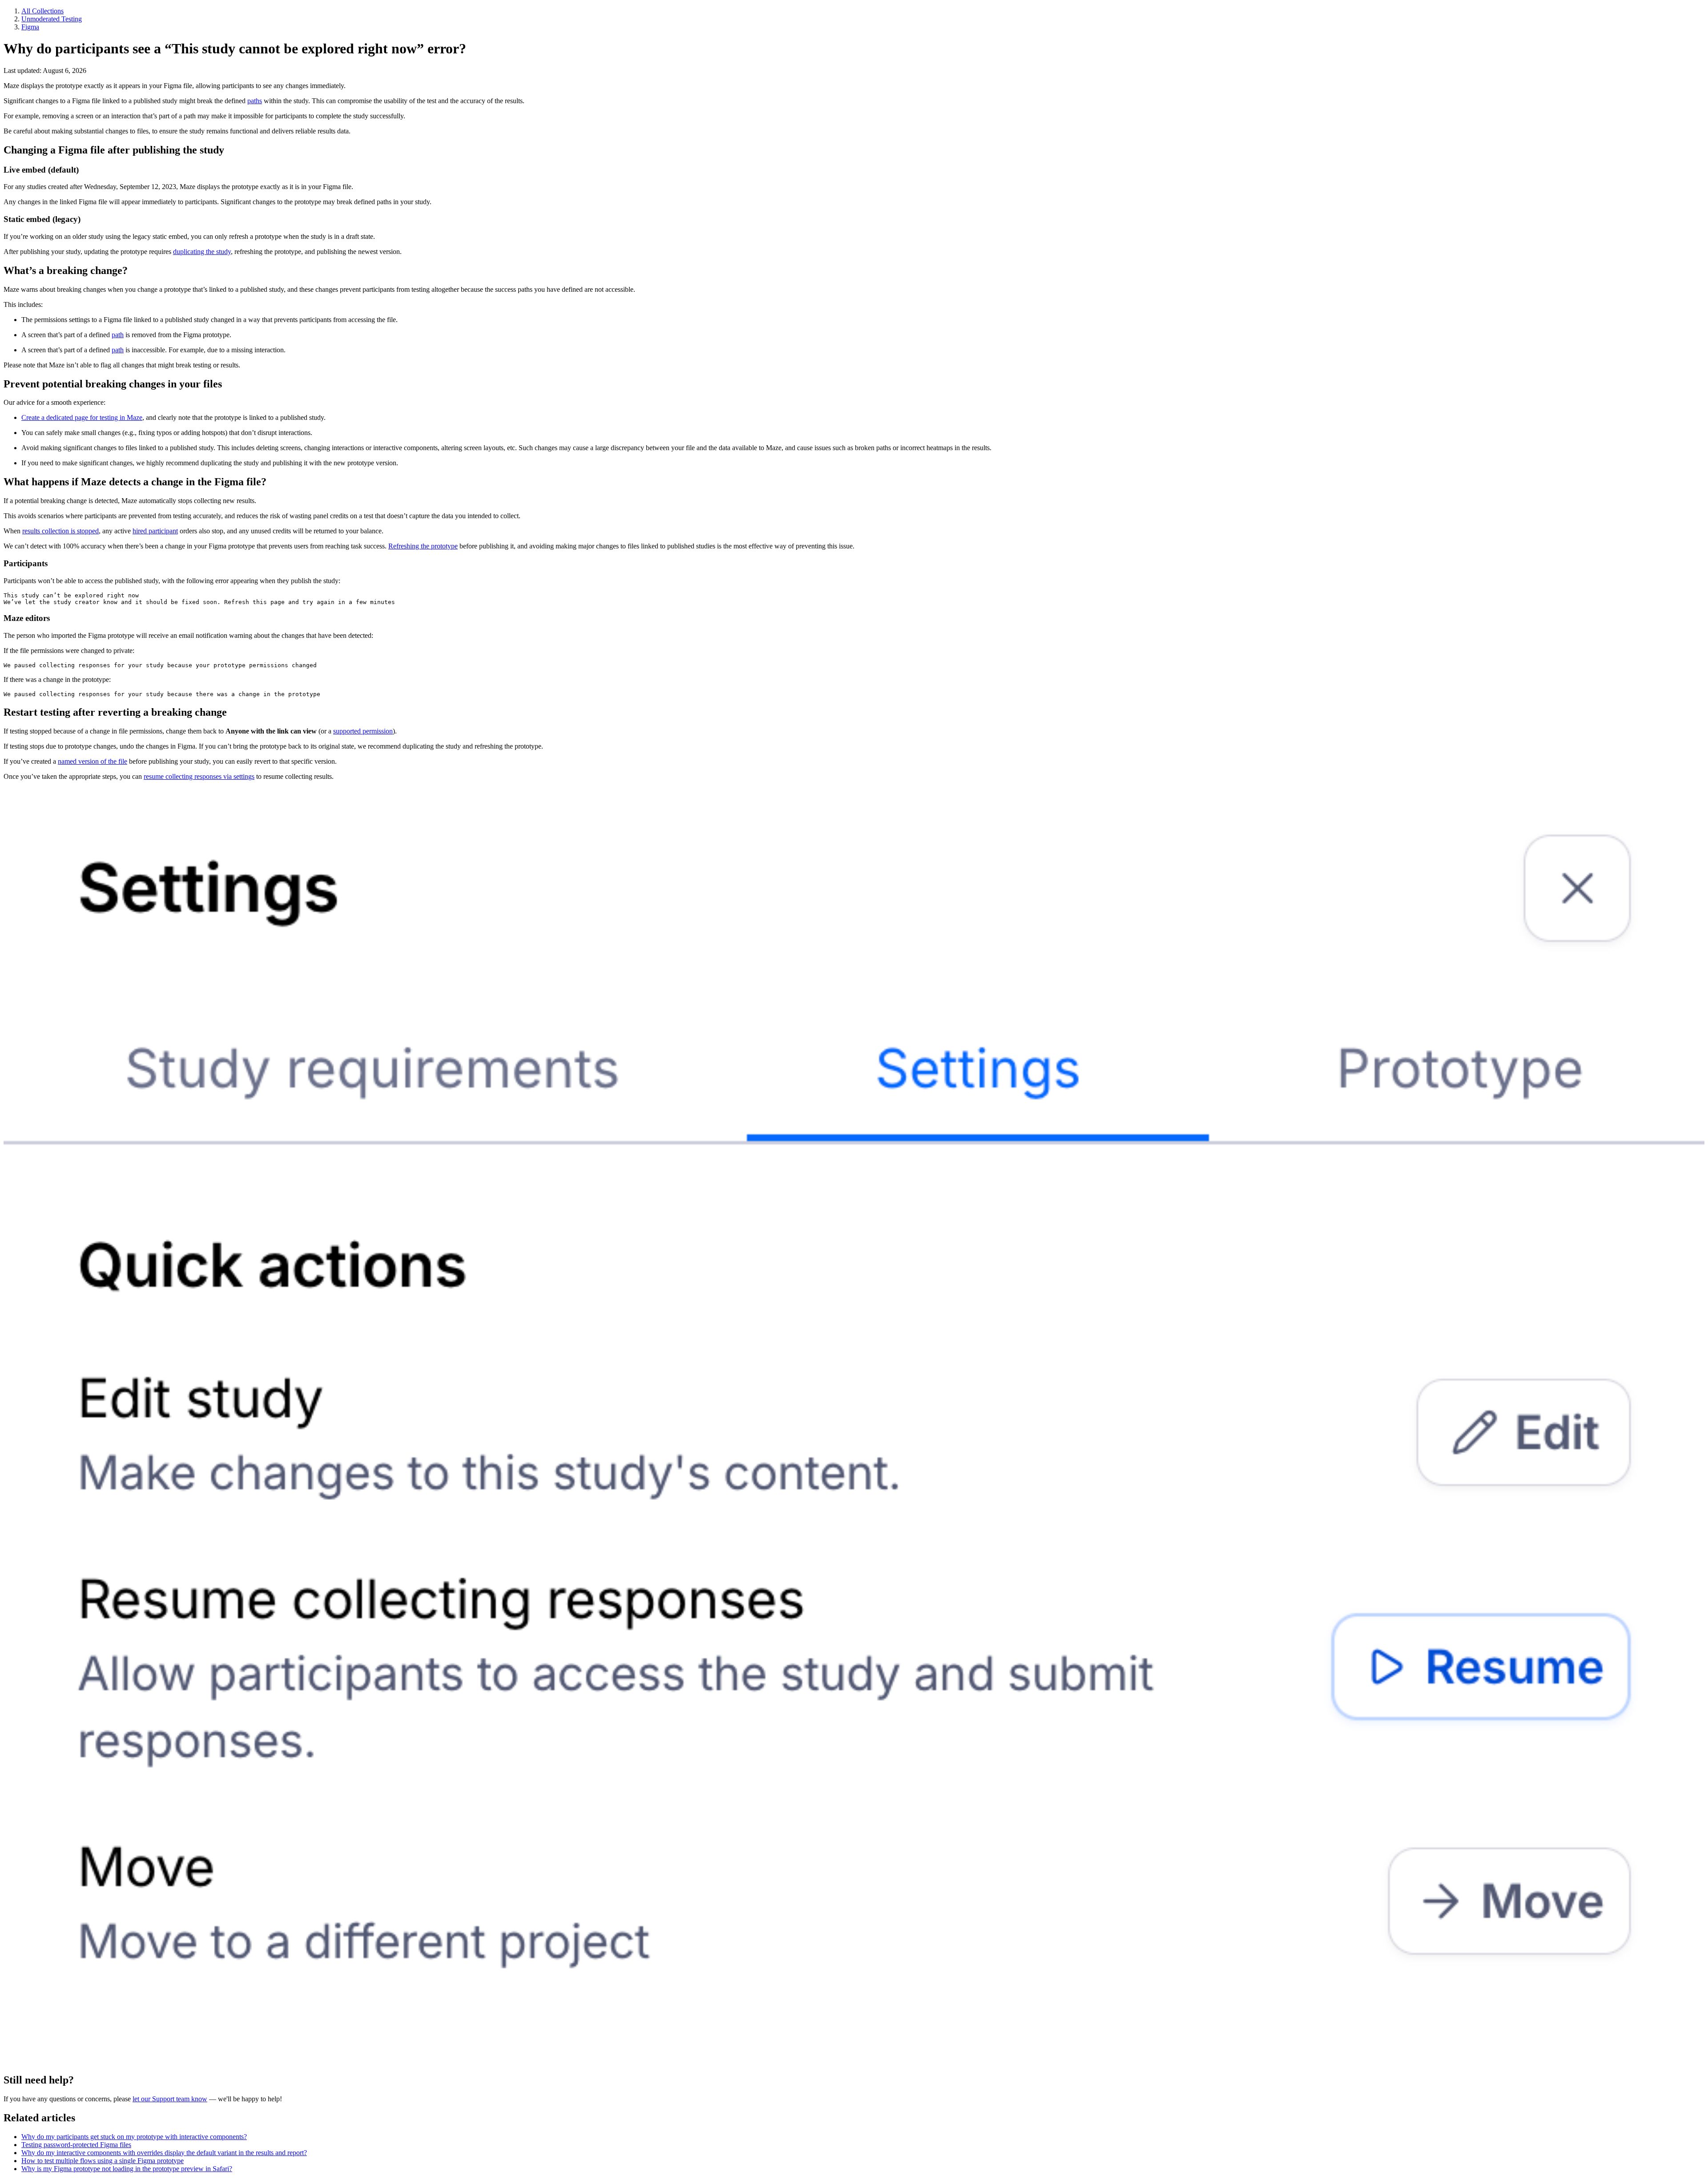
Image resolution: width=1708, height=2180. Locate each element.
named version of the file (93, 761)
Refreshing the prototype (423, 546)
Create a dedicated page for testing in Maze (82, 417)
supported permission (363, 731)
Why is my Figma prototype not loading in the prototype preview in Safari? (127, 2169)
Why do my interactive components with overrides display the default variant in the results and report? (164, 2153)
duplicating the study (202, 252)
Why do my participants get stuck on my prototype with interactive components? (134, 2137)
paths (255, 101)
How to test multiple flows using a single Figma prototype (103, 2161)
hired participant (155, 531)
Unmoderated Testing (52, 19)
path (118, 335)
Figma (30, 27)
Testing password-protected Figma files (76, 2145)
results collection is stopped (60, 531)
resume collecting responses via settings (199, 776)
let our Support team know (170, 2099)
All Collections (42, 11)
